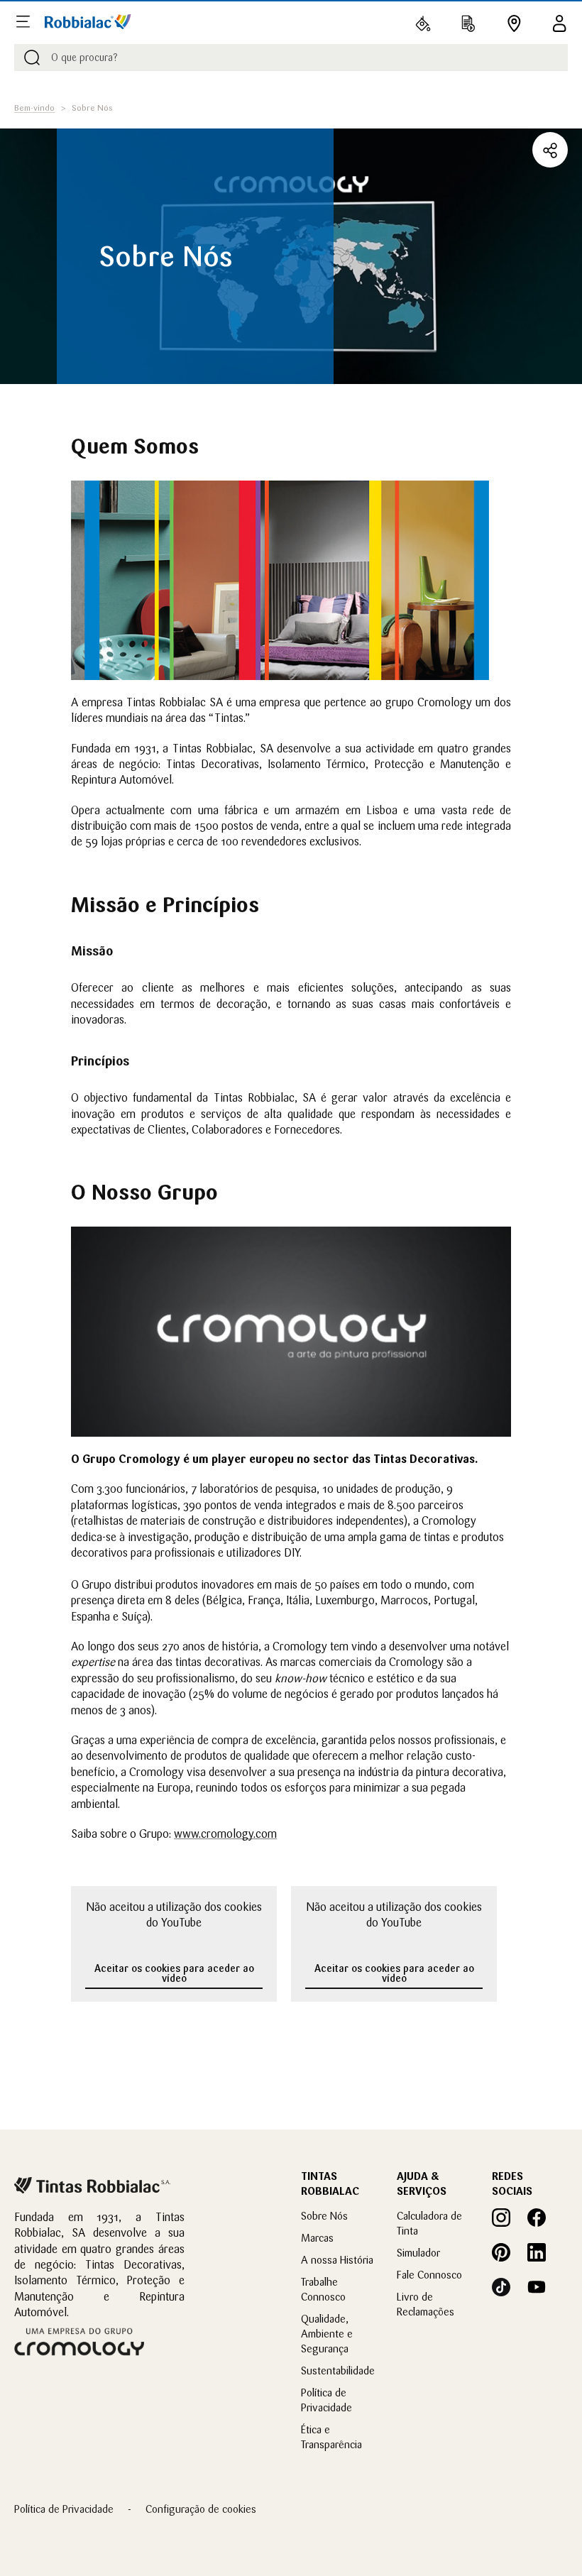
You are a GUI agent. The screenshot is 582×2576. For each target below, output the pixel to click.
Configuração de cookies (201, 2509)
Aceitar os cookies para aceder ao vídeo (174, 1973)
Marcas (317, 2238)
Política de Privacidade (64, 2509)
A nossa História (337, 2260)
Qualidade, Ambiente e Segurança (327, 2334)
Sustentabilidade (338, 2371)
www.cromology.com (225, 1834)
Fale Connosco (429, 2275)
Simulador (418, 2253)
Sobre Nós (324, 2216)
